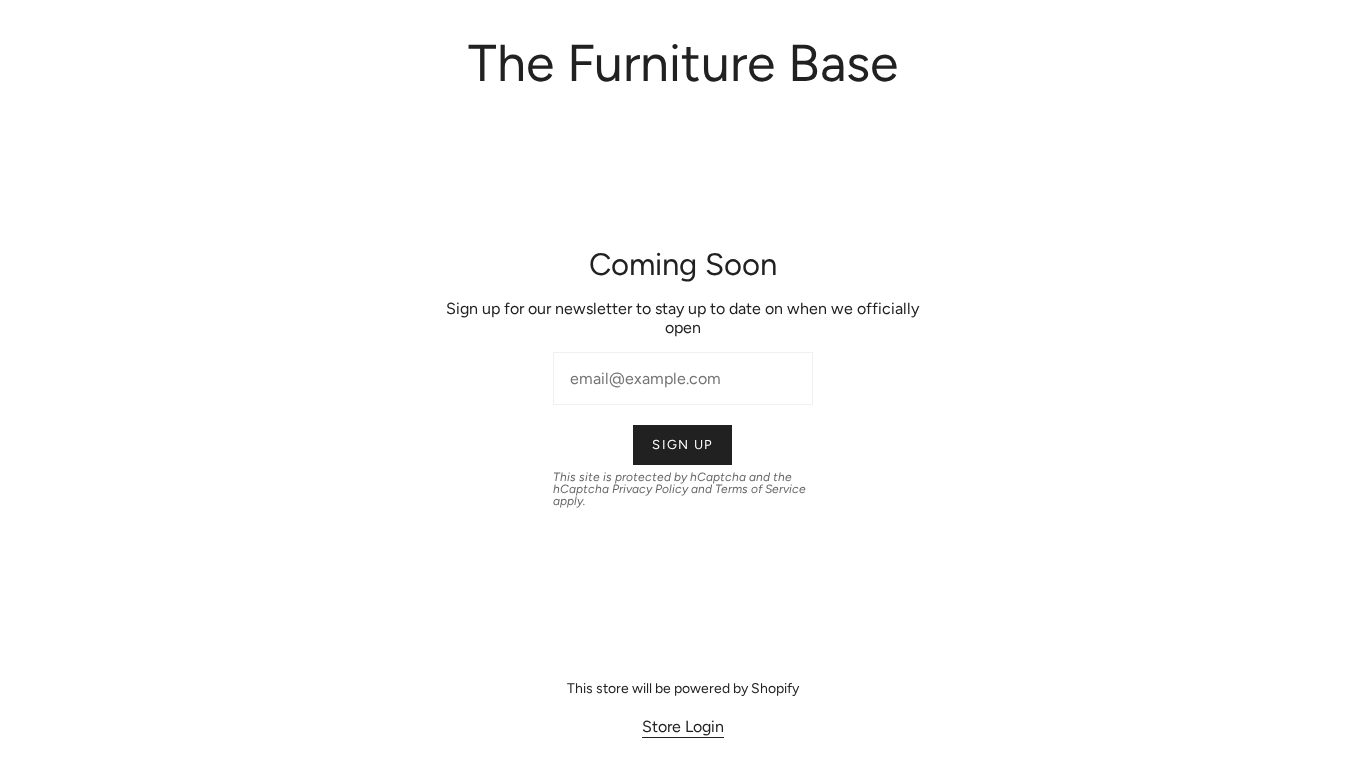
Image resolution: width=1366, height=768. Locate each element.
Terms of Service (760, 489)
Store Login (683, 726)
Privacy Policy (650, 489)
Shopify (775, 688)
